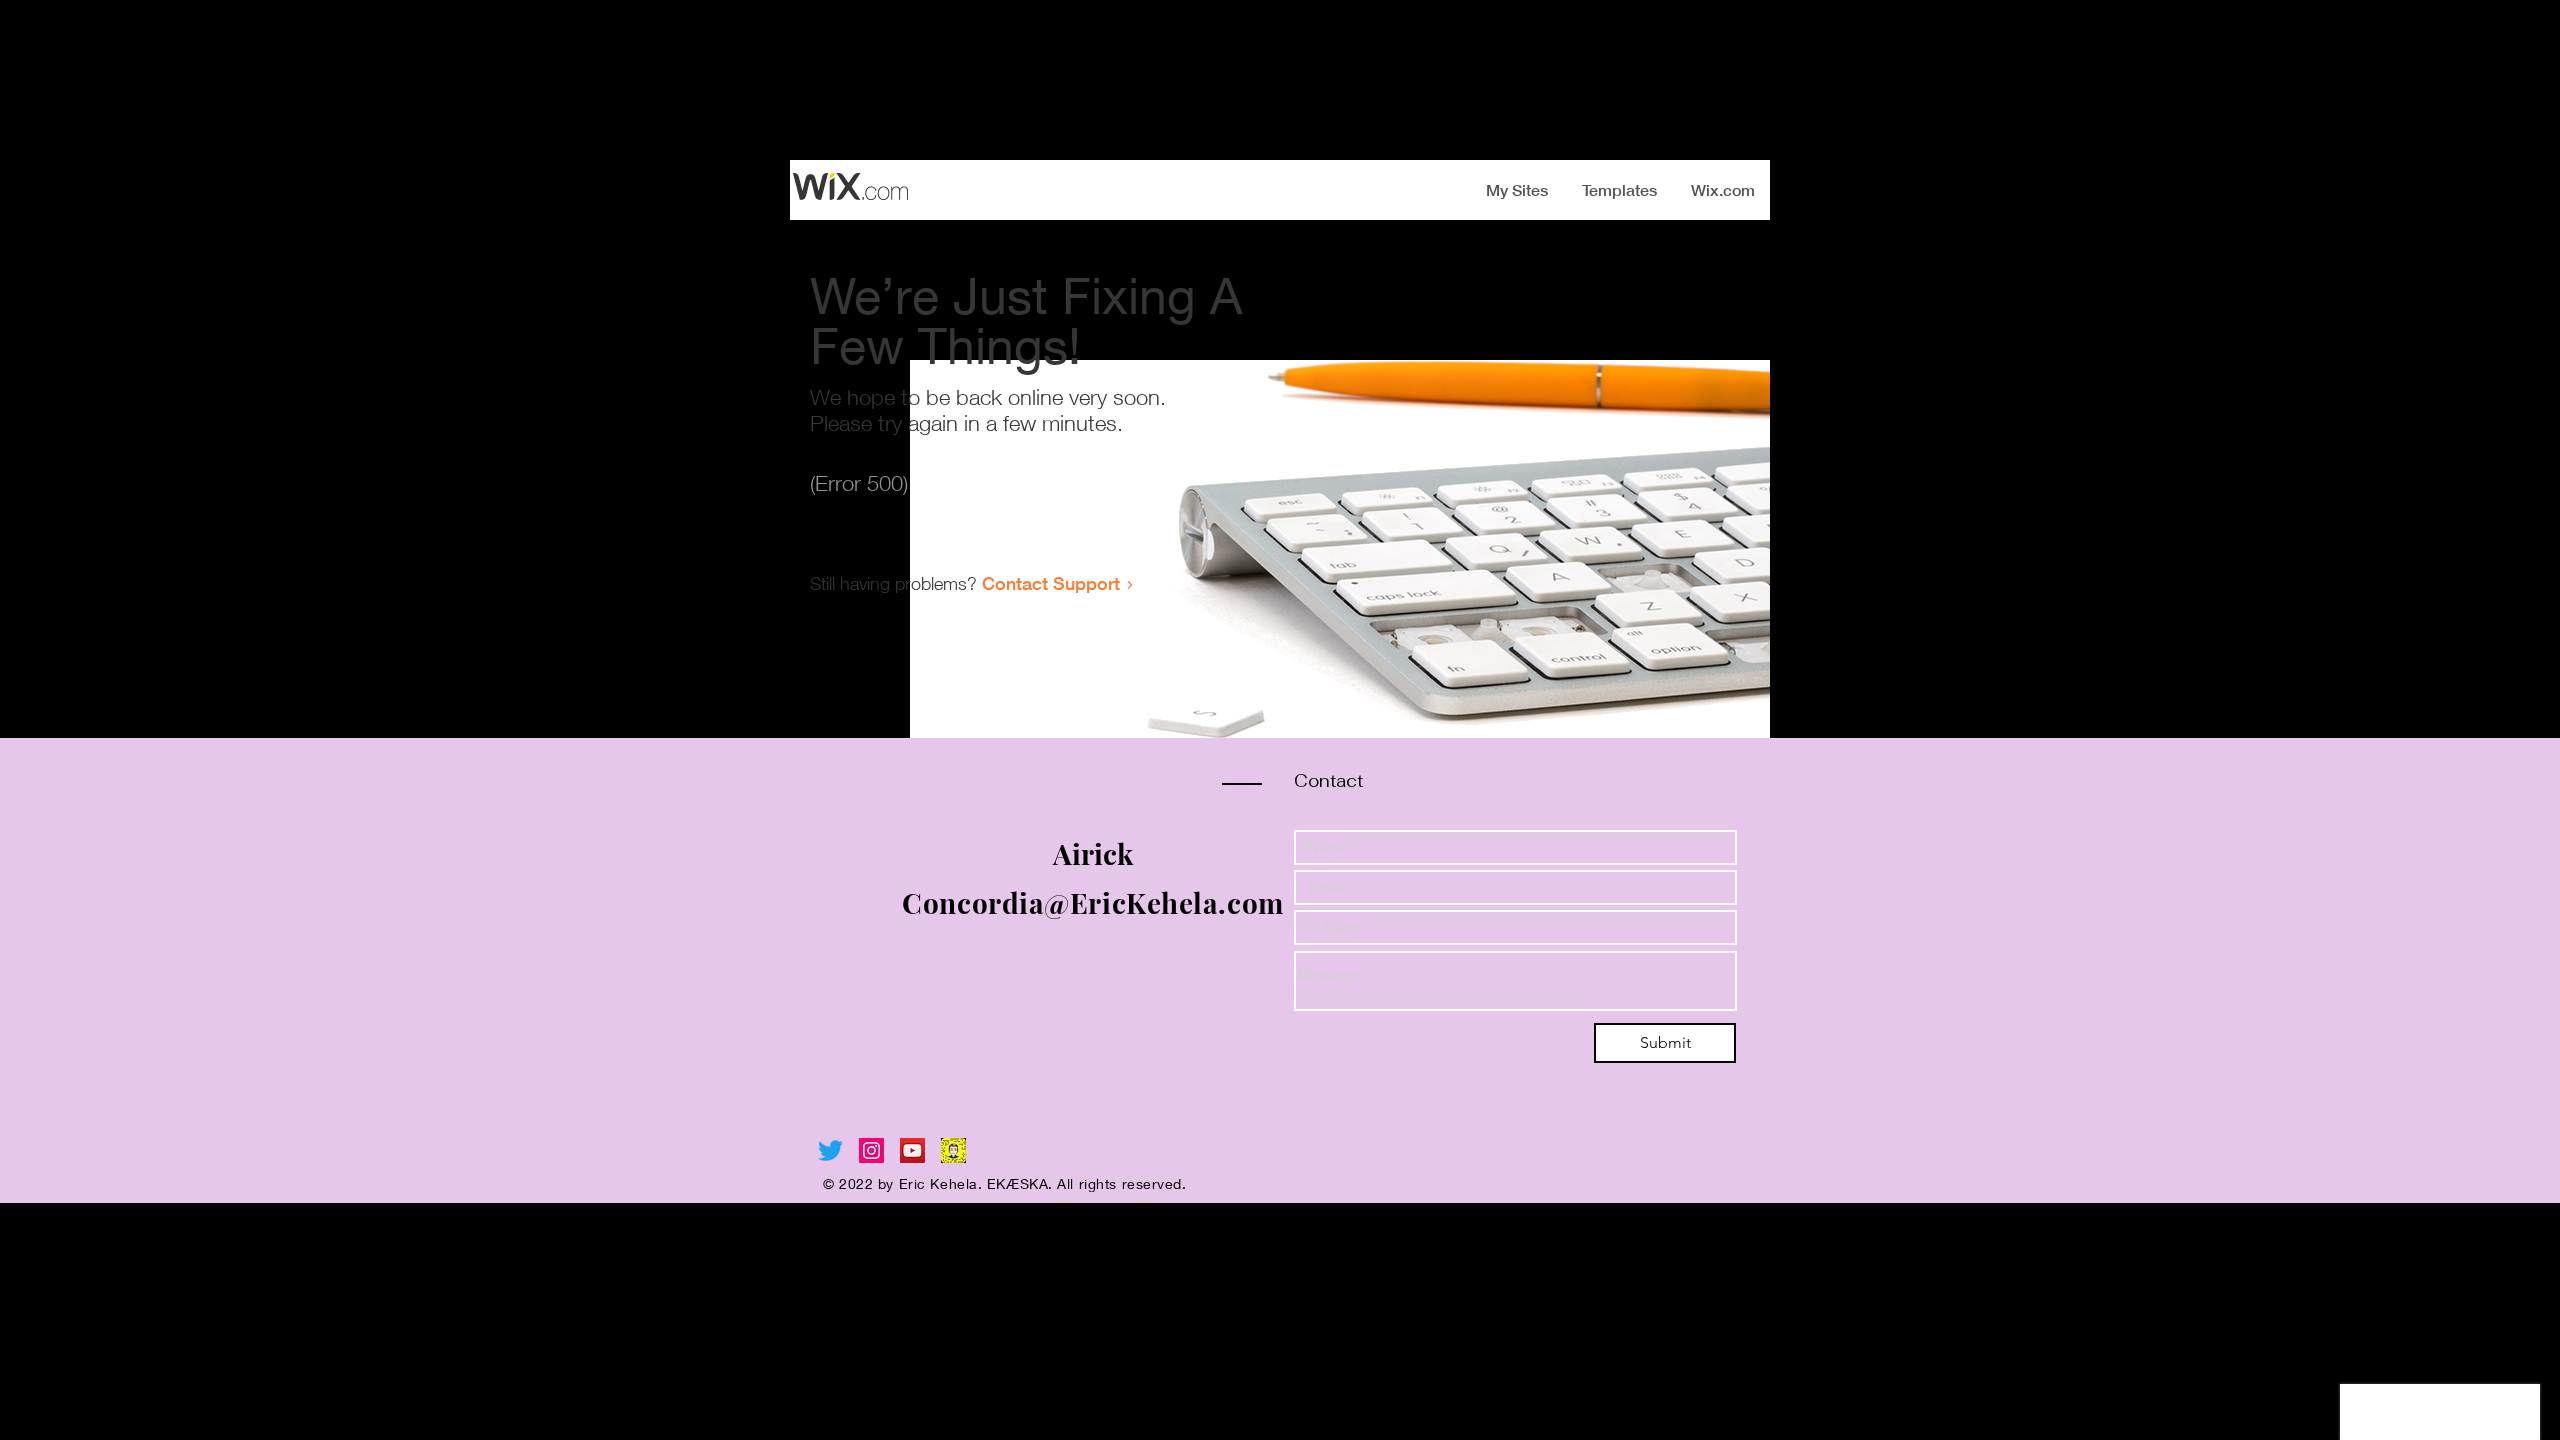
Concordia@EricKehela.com (1092, 902)
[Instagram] (871, 1150)
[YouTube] (912, 1150)
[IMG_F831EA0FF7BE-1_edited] (953, 1150)
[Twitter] (830, 1150)
